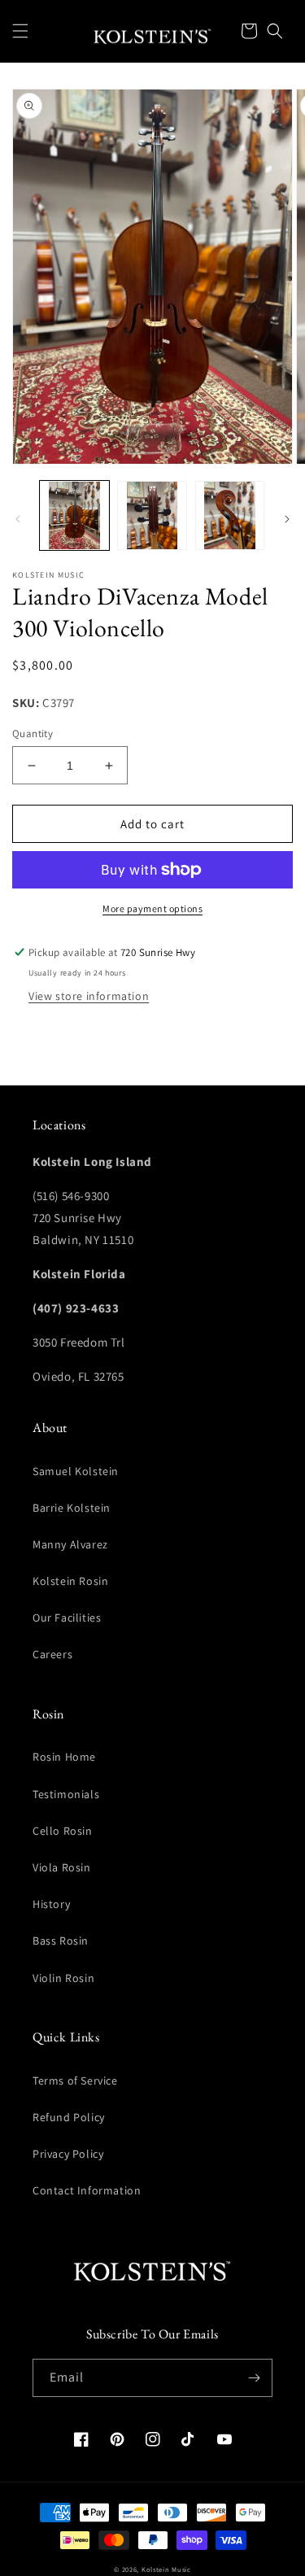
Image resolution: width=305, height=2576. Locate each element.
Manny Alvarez (70, 1544)
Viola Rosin (62, 1867)
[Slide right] (287, 519)
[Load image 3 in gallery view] (230, 515)
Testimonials (66, 1794)
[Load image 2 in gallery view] (152, 515)
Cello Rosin (63, 1831)
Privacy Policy (68, 2154)
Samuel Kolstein (76, 1471)
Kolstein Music (166, 2569)
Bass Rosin (61, 1941)
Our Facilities (67, 1618)
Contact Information (87, 2190)
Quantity (33, 734)
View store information (89, 996)
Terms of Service (75, 2080)
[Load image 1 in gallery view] (74, 515)
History (51, 1904)
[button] (20, 31)
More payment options (152, 908)
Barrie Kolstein (72, 1508)
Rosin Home (64, 1757)
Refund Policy (69, 2117)
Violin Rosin (63, 1978)
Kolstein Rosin (70, 1581)
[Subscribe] (254, 2378)
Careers (52, 1654)
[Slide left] (18, 519)
